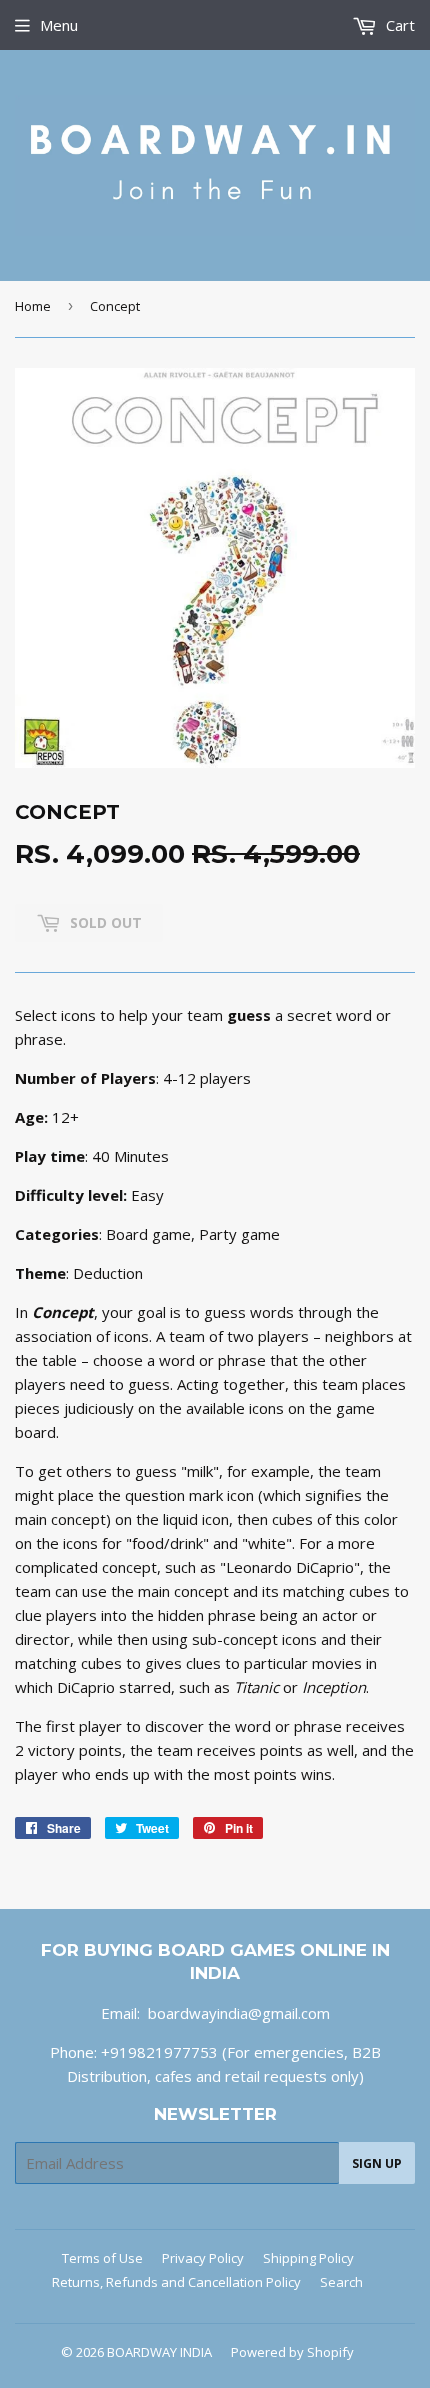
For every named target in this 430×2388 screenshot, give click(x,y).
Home (33, 306)
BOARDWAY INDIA (159, 2352)
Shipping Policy (308, 2258)
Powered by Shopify (292, 2352)
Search (341, 2282)
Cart (398, 25)
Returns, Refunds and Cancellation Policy (176, 2282)
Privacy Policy (203, 2258)
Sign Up (377, 2163)
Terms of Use (102, 2258)
